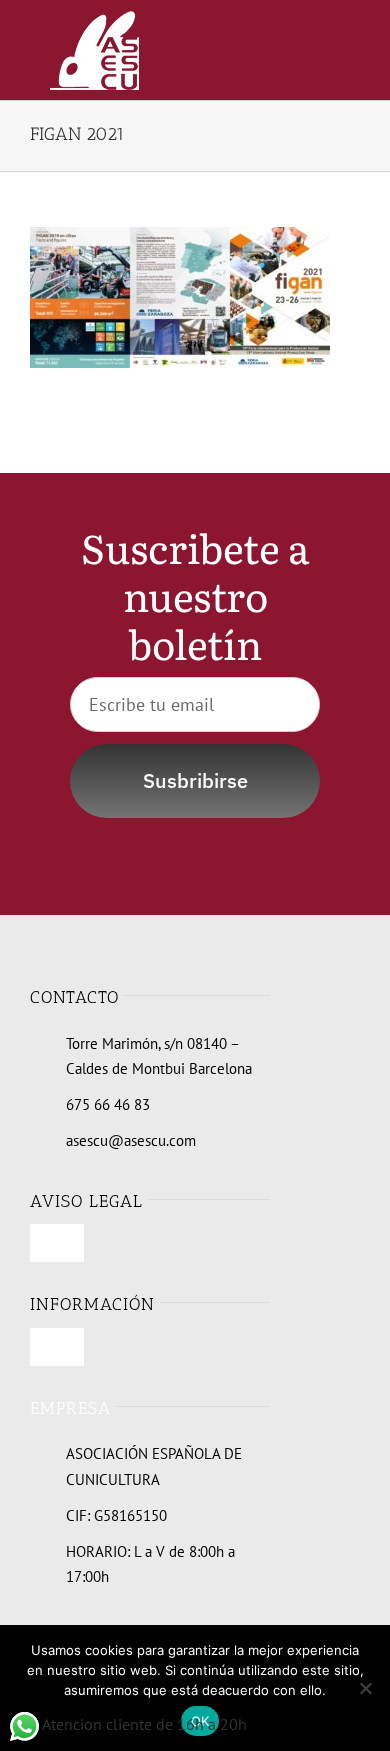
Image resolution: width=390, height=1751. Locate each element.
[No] (365, 1688)
